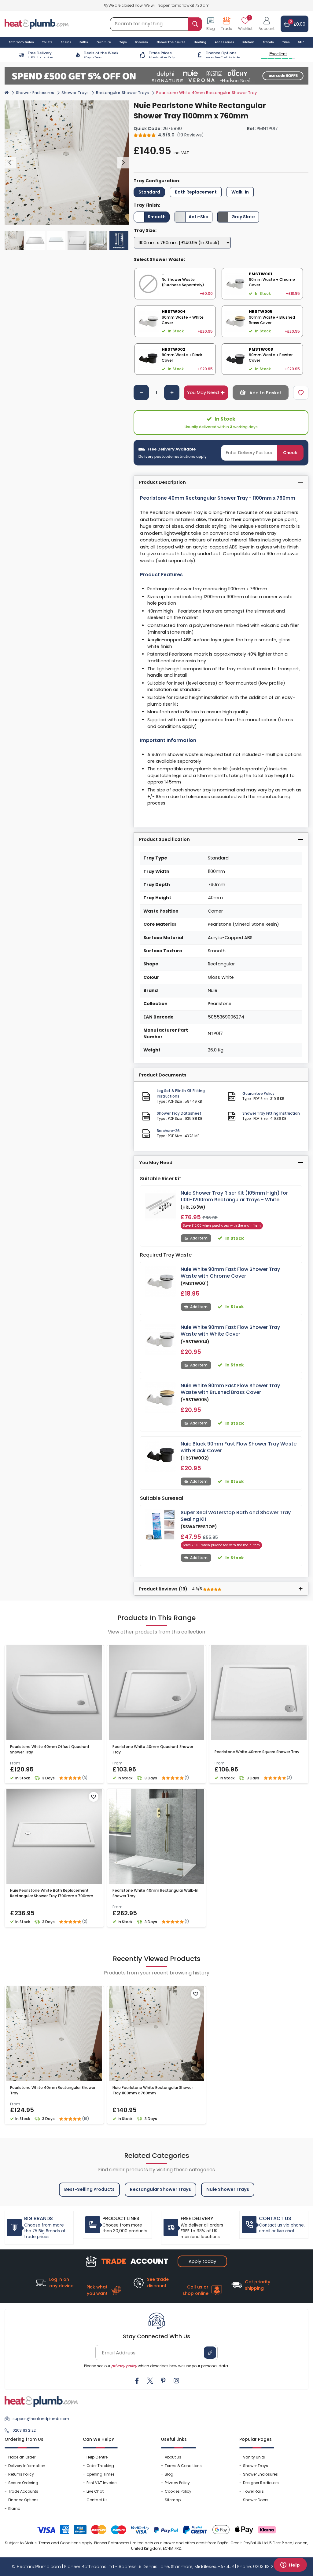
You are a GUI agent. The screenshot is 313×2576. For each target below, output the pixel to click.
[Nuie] (298, 104)
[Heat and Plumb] (37, 24)
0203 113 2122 (24, 2430)
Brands (268, 42)
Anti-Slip (199, 217)
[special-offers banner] (156, 76)
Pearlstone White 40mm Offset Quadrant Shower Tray (50, 1749)
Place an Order (22, 2457)
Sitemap (173, 2500)
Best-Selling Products (89, 2189)
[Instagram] (176, 2381)
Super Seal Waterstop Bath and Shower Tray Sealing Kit (236, 1516)
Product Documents (163, 1075)
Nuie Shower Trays (228, 2189)
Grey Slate (243, 217)
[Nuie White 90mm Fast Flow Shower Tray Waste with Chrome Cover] (160, 1282)
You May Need (203, 393)
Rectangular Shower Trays (122, 93)
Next (123, 163)
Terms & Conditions (183, 2466)
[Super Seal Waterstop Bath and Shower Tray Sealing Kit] (160, 1525)
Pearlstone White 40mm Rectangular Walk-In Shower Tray (155, 1893)
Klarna (14, 2508)
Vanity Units (254, 2457)
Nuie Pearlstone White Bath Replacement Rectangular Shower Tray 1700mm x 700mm (52, 1893)
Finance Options (23, 2500)
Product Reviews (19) (171, 1589)
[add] (172, 393)
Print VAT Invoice (101, 2483)
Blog (169, 2474)
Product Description (162, 482)
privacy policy (124, 2366)
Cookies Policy (178, 2491)
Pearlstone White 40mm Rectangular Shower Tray (53, 2090)
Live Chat (95, 2491)
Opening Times (101, 2474)
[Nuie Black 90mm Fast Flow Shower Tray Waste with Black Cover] (160, 1456)
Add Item (199, 1238)
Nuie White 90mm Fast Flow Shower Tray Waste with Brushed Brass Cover (230, 1389)
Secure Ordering (23, 2483)
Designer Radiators (261, 2483)
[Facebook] (137, 2381)
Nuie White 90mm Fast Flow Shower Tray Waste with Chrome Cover (230, 1273)
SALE (301, 42)
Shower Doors (256, 2500)
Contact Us (97, 2500)
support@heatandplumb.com (41, 2419)
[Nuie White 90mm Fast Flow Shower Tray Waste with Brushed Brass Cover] (160, 1398)
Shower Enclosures (35, 93)
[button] (267, 24)
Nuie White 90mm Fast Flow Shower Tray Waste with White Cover (230, 1331)
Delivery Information (27, 2466)
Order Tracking (100, 2466)
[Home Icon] (7, 92)
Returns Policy (21, 2474)
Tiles (286, 42)
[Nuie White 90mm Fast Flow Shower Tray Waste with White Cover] (160, 1340)
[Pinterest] (163, 2381)
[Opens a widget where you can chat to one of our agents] (290, 2565)
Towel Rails (253, 2491)
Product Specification (164, 839)
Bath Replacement (196, 192)
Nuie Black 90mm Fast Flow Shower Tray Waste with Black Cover (239, 1447)
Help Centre (97, 2457)
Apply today (202, 2261)
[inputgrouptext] (195, 24)
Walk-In (240, 192)
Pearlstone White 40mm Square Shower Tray (257, 1752)
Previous (10, 163)
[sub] (141, 393)
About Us (173, 2457)
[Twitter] (150, 2381)
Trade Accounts (23, 2491)
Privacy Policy (177, 2483)
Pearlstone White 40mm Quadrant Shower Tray (153, 1749)
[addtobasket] (261, 393)
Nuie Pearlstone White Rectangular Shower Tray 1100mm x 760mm (153, 2090)
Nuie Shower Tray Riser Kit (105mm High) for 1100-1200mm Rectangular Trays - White (234, 1196)
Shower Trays (75, 93)
